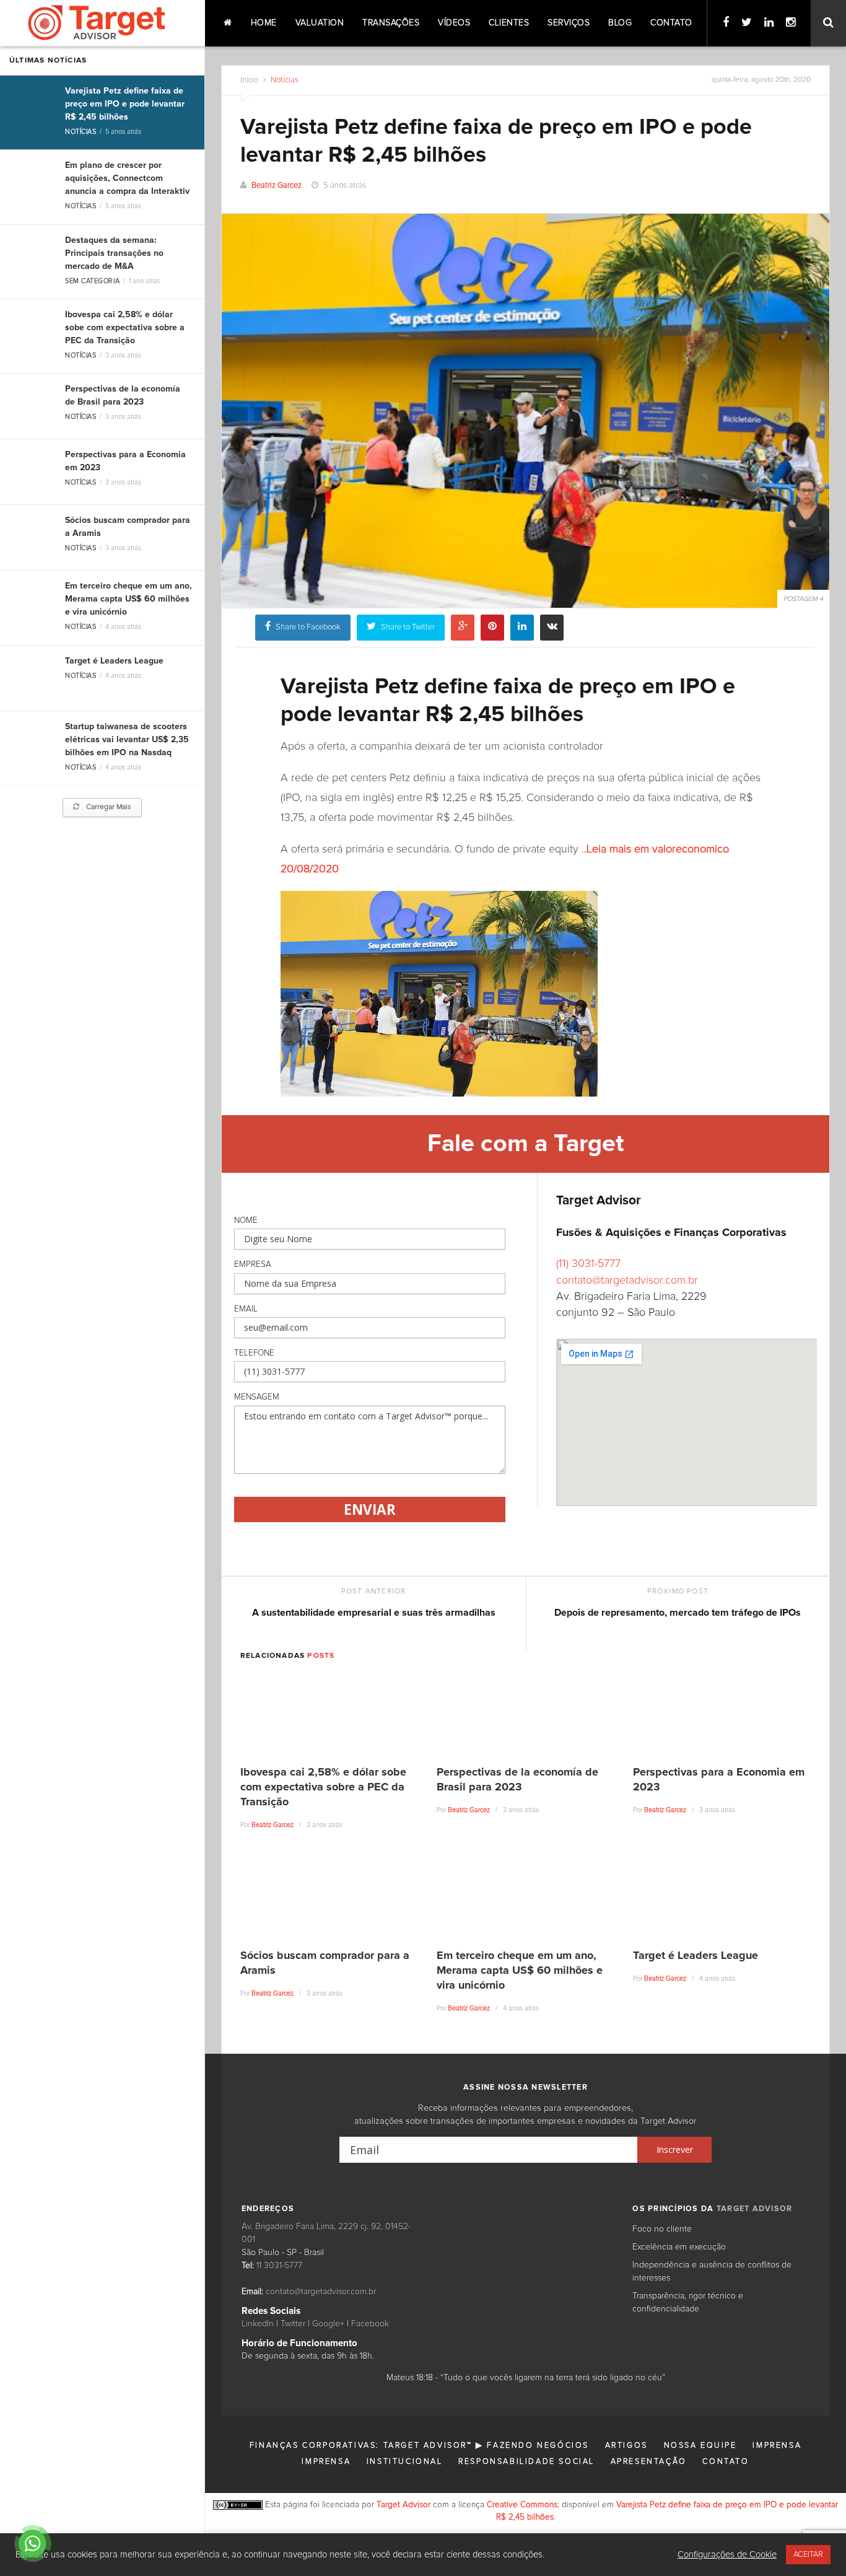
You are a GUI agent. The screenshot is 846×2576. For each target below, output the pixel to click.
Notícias (81, 132)
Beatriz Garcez (277, 186)
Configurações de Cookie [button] (727, 2555)
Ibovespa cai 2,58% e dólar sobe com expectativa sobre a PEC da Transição (125, 328)
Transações (391, 23)
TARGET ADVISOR (755, 2209)
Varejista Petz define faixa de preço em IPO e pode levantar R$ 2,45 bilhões (125, 104)
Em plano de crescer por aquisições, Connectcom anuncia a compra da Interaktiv (127, 178)
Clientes (509, 23)
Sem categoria (92, 281)
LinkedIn (258, 2324)
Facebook (370, 2324)
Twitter (293, 2324)
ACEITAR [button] (808, 2555)
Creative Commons (522, 2505)
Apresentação (649, 2462)
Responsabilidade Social (526, 2462)
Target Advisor (403, 2505)
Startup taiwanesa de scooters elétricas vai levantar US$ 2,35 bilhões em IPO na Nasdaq (127, 740)
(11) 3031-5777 (588, 1264)
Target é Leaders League (114, 661)
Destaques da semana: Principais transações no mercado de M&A (114, 253)
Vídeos (454, 23)
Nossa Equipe (700, 2446)
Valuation (320, 23)
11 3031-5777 (279, 2266)
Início (249, 80)
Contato (671, 23)
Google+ (328, 2324)
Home (264, 23)
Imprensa (777, 2446)
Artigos (626, 2446)
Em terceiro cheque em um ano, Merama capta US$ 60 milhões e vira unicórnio (129, 599)
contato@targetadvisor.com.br (627, 1281)
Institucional (405, 2462)
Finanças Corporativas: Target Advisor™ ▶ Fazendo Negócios (419, 2446)
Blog (620, 23)
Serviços (569, 23)
